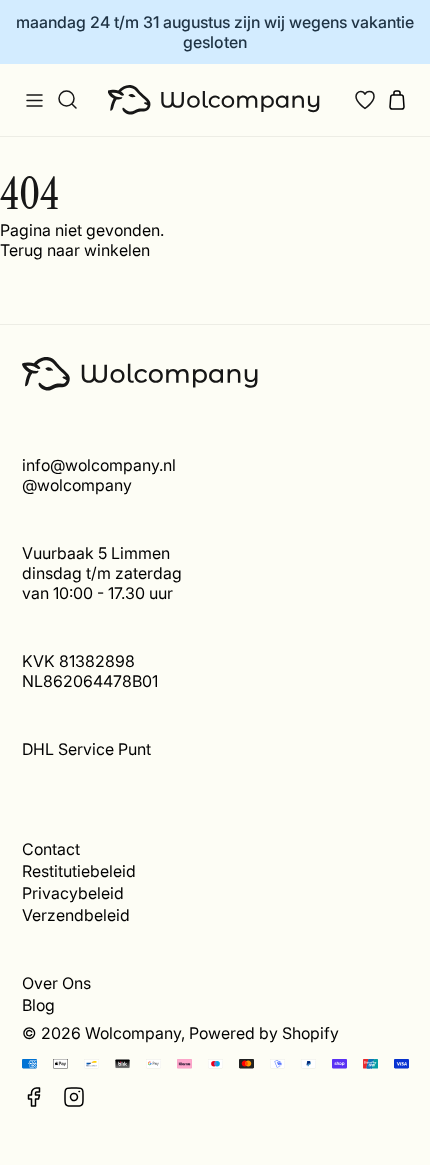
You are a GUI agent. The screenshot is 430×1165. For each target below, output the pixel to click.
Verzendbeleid (76, 915)
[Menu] (34, 100)
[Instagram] (74, 1097)
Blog (38, 1005)
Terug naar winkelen (75, 250)
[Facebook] (34, 1097)
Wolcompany (133, 1033)
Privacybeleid (73, 893)
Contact (51, 849)
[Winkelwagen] (397, 100)
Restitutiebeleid (79, 871)
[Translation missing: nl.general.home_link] (215, 100)
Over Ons (56, 983)
